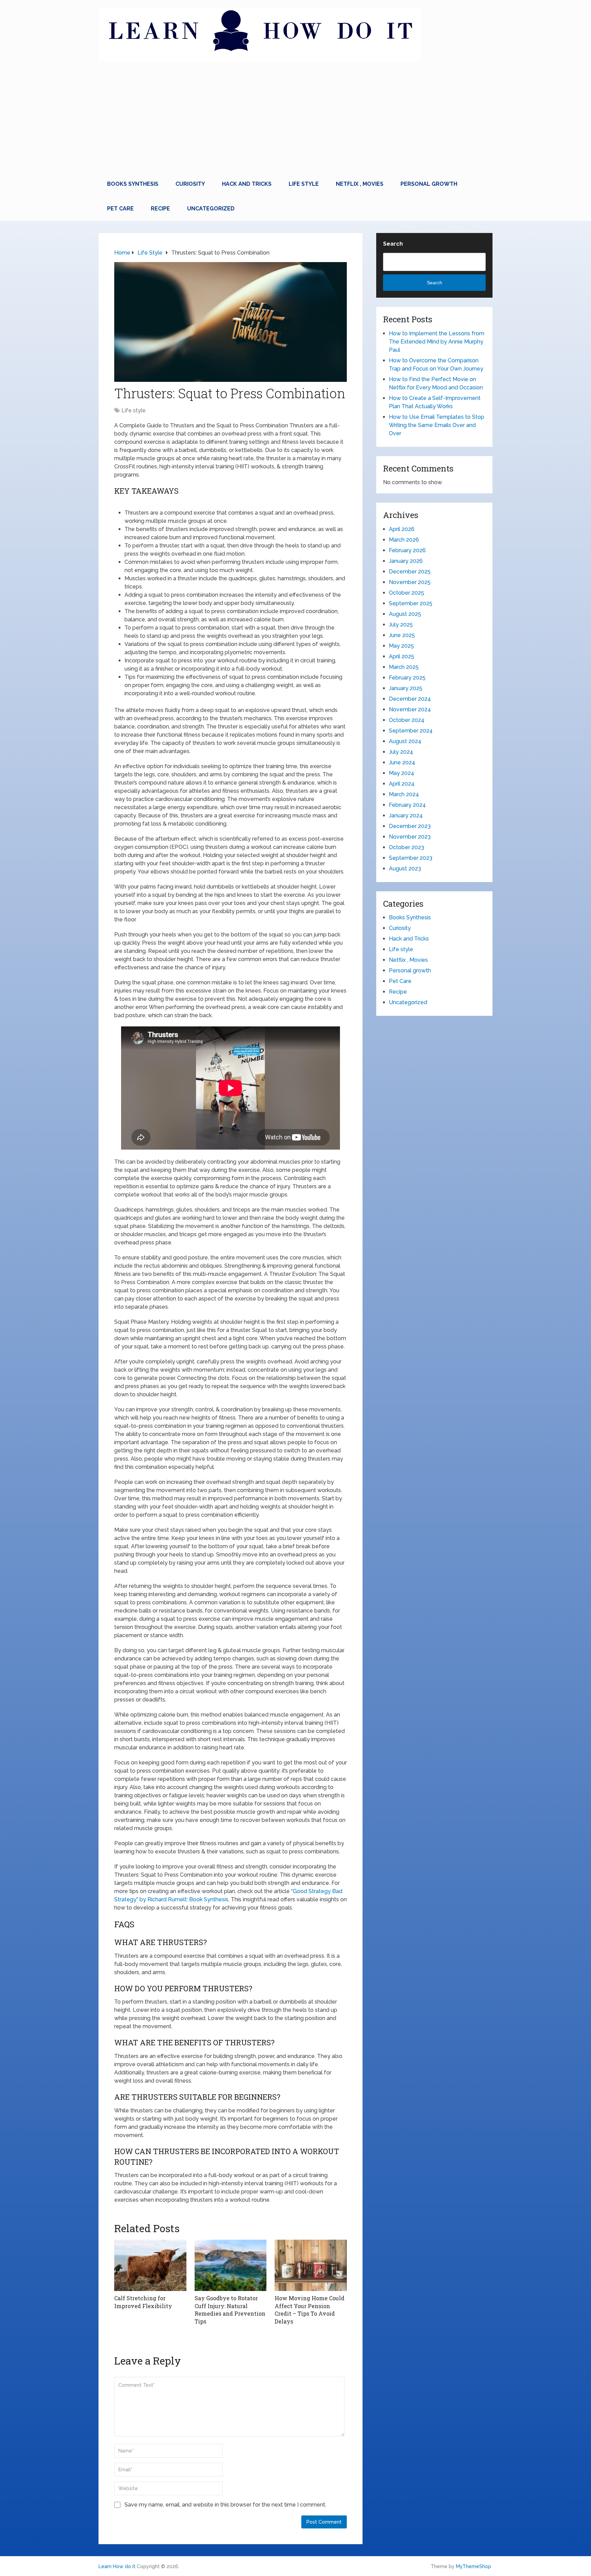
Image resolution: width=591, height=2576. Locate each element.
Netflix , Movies (360, 184)
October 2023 (406, 847)
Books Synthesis (133, 184)
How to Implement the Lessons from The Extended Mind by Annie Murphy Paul (437, 342)
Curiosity (190, 184)
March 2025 (404, 667)
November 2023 (410, 837)
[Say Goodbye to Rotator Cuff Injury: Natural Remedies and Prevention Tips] (231, 2265)
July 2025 (401, 625)
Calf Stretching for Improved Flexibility (143, 2302)
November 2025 (410, 582)
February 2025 (407, 678)
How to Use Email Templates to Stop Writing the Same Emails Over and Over (437, 425)
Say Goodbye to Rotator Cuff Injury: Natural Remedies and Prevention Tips (230, 2309)
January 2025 (406, 688)
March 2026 (404, 540)
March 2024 (404, 794)
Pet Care (120, 209)
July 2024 (401, 752)
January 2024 (406, 815)
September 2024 (411, 731)
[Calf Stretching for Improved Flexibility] (150, 2265)
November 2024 (410, 709)
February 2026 (407, 550)
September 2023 (411, 858)
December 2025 (410, 572)
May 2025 (401, 646)
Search (393, 244)
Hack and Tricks (247, 184)
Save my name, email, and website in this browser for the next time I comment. (225, 2505)
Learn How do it (117, 2566)
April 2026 (402, 529)
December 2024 (410, 699)
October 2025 (406, 593)
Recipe (160, 209)
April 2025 (402, 656)
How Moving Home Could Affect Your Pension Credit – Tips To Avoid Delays (310, 2309)
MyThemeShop (474, 2566)
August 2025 (405, 614)
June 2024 (402, 762)
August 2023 (405, 869)
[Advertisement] (295, 120)
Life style (304, 184)
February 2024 (407, 805)
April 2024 (402, 784)
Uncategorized (211, 209)
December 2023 (410, 826)
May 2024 (402, 773)
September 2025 (411, 603)
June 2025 (402, 635)
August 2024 (405, 741)
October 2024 (407, 720)
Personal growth (429, 184)
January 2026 (406, 561)
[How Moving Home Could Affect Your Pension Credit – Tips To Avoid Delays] (311, 2265)
